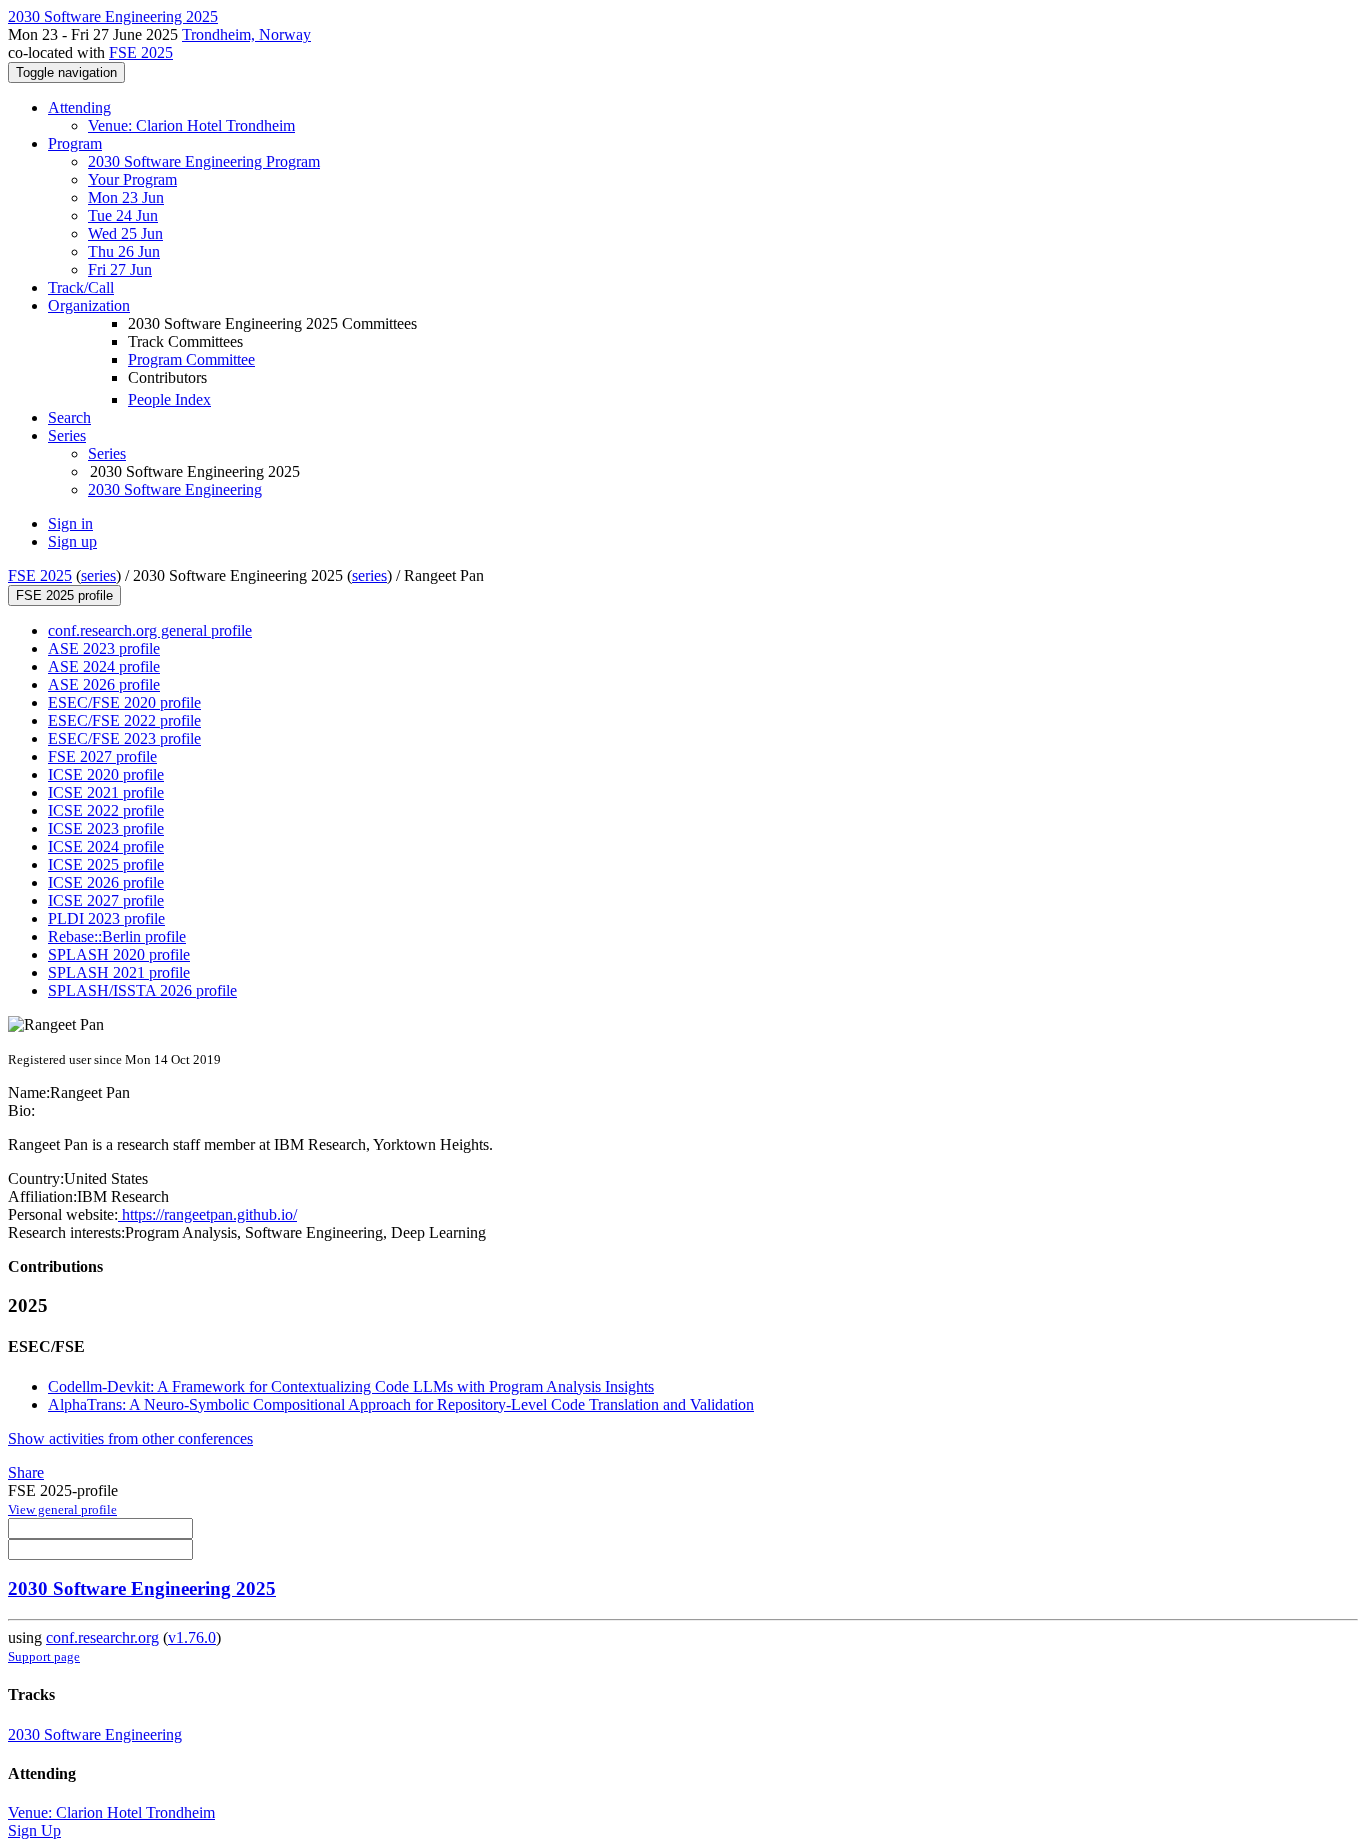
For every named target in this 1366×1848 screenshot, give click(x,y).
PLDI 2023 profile (106, 918)
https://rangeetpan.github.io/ (207, 1214)
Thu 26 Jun (124, 251)
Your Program (132, 179)
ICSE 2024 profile (106, 846)
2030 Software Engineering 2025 (142, 1588)
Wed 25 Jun (125, 233)
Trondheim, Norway (246, 34)
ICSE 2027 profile (106, 900)
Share (26, 1472)
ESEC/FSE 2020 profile (124, 702)
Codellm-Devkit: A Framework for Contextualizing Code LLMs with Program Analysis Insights (351, 1386)
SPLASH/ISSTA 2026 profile (142, 990)
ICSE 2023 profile (106, 828)
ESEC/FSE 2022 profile (124, 720)
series (98, 575)
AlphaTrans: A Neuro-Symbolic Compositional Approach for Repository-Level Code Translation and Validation (401, 1404)
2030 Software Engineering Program (204, 161)
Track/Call (81, 287)
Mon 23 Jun (126, 197)
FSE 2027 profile (102, 756)
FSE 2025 (141, 52)
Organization (89, 305)
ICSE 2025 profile (106, 864)
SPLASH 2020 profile (119, 954)
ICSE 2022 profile (106, 810)
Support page (44, 1656)
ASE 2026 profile (104, 684)
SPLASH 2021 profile (119, 972)
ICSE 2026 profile (106, 882)
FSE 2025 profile (64, 595)
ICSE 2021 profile (106, 792)
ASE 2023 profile (104, 648)
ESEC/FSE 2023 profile (124, 738)
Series (107, 453)
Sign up (72, 541)
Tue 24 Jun (123, 215)
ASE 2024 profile (104, 666)
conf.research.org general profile (150, 630)
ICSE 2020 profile (106, 774)
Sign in (70, 523)
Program (75, 143)
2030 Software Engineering (175, 489)
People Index (169, 399)
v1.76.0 (192, 1637)
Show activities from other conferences (130, 1438)
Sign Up (34, 1830)
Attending (79, 107)
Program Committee (191, 359)
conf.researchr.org (102, 1637)
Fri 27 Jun (120, 269)
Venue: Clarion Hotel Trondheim (191, 125)
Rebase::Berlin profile (117, 936)
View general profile (62, 1509)
